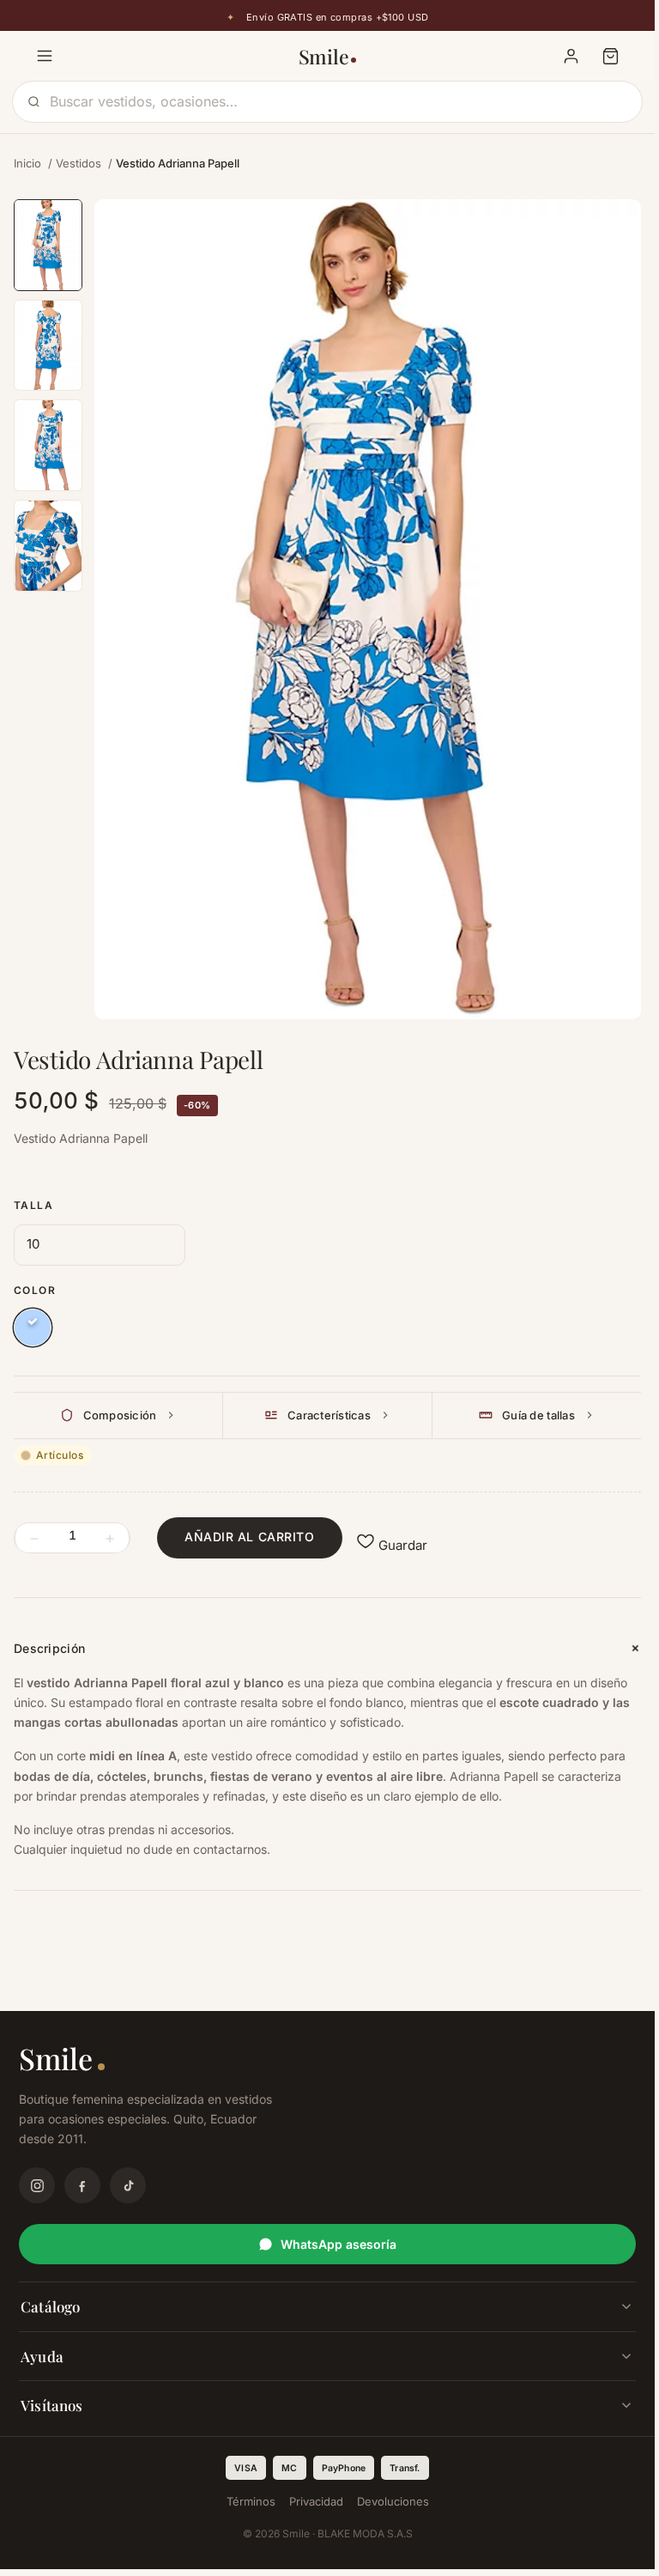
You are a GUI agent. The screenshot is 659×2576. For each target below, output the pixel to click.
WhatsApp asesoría (339, 2244)
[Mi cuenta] (571, 56)
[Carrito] (610, 56)
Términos (251, 2501)
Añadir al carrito (250, 1537)
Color (35, 1290)
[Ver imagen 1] (48, 245)
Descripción (49, 1648)
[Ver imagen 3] (48, 445)
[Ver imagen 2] (48, 346)
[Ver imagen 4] (48, 546)
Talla (33, 1205)
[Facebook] (82, 2185)
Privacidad (316, 2501)
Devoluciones (393, 2501)
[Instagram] (37, 2185)
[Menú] (45, 56)
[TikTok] (128, 2185)
